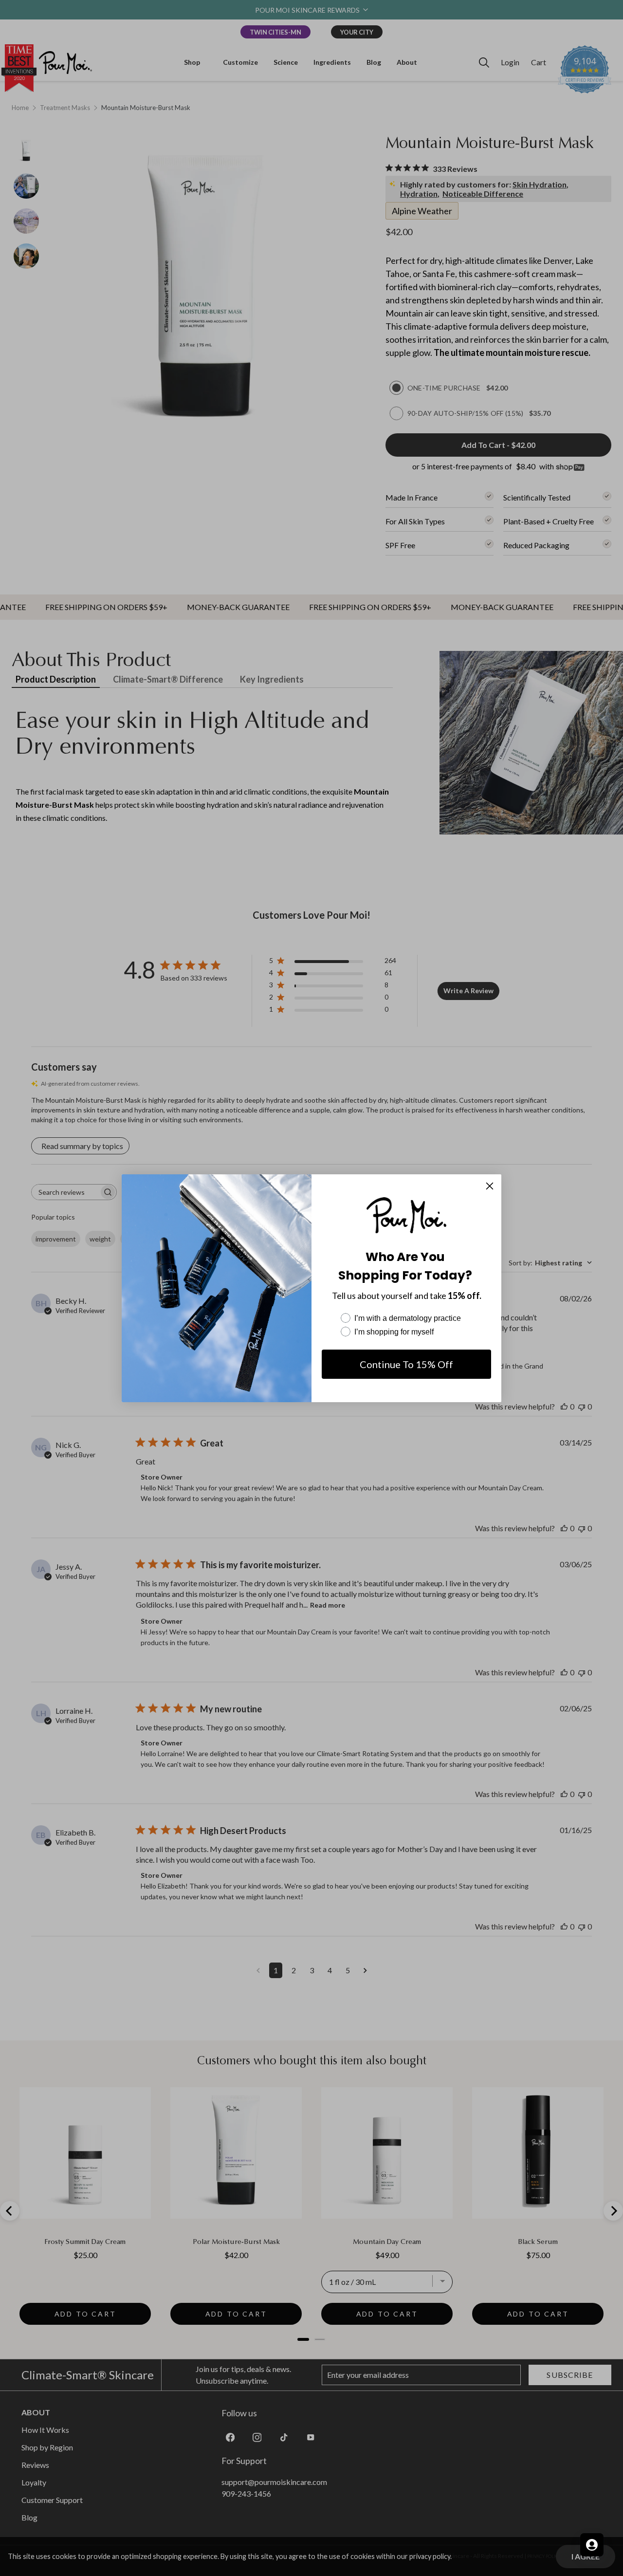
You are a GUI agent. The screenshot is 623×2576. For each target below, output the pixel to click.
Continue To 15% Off (406, 1364)
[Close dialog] (490, 1186)
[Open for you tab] (592, 2545)
